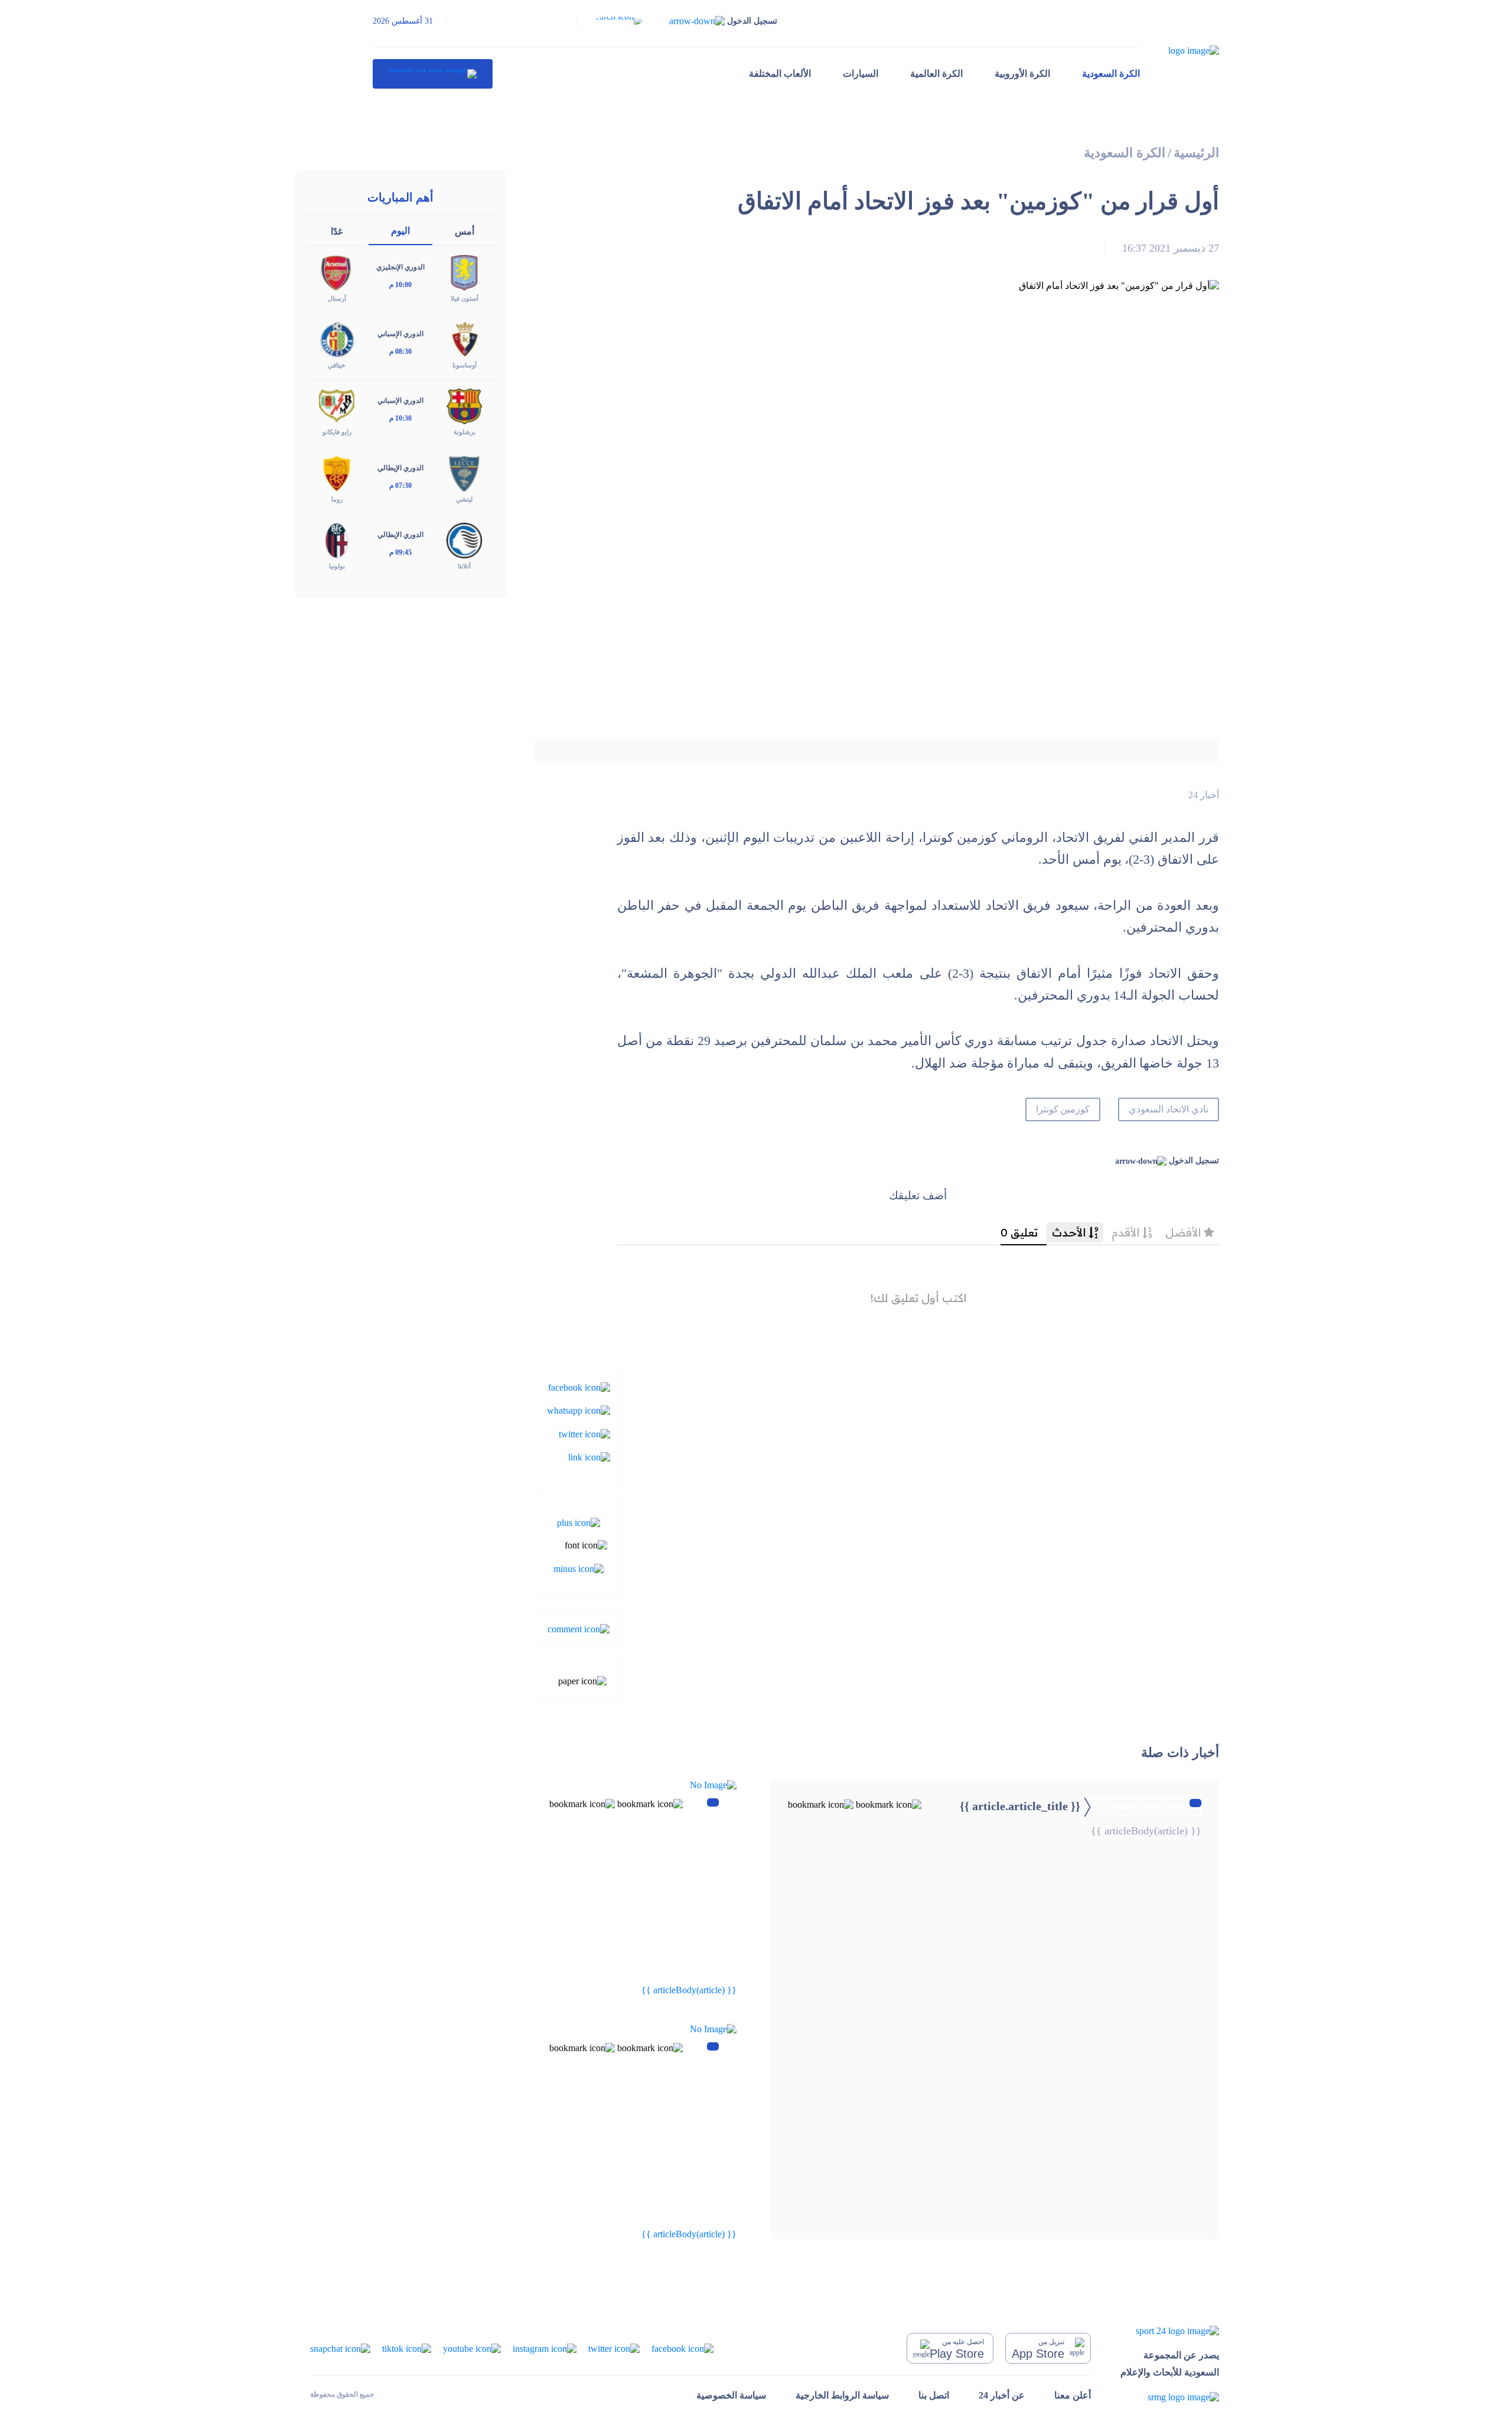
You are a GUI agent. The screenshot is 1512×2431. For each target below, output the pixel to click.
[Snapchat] (340, 2347)
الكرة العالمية (936, 74)
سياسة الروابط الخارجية (842, 2395)
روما (337, 499)
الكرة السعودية (1111, 74)
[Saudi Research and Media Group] (1170, 2397)
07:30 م (400, 486)
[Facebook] (579, 1387)
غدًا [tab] (337, 231)
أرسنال (337, 298)
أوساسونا (465, 365)
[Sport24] (1170, 2330)
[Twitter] (584, 1433)
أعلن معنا (1073, 2395)
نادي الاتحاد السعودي (1169, 1109)
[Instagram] (545, 2347)
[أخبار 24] (433, 74)
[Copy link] (589, 1457)
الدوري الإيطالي (400, 468)
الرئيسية (1196, 153)
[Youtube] (472, 2347)
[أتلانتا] (464, 539)
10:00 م (400, 285)
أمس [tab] (465, 231)
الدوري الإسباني (400, 334)
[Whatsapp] (579, 1410)
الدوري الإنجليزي (400, 267)
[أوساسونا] (464, 339)
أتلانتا (464, 566)
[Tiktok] (407, 2347)
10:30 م (400, 418)
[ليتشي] (464, 472)
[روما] (337, 472)
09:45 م (400, 552)
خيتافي (337, 365)
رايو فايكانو (337, 432)
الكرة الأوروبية (1022, 74)
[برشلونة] (464, 406)
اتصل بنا (934, 2395)
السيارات (861, 74)
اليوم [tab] (400, 231)
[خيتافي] (337, 339)
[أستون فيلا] (464, 272)
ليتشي (464, 499)
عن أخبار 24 (1002, 2395)
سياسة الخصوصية (731, 2395)
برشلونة (465, 432)
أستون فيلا (465, 298)
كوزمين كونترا (1063, 1109)
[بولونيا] (337, 539)
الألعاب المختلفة (780, 74)
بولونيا (337, 566)
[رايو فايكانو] (337, 406)
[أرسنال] (337, 272)
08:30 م (400, 352)
